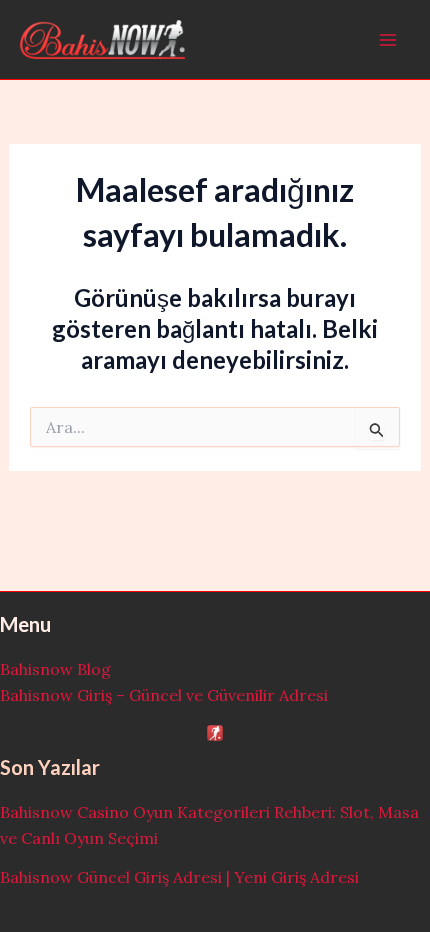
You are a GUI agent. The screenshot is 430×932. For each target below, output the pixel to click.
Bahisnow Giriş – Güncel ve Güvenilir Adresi (164, 695)
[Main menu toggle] (388, 40)
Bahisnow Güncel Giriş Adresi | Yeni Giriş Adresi (179, 877)
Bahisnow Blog (55, 669)
